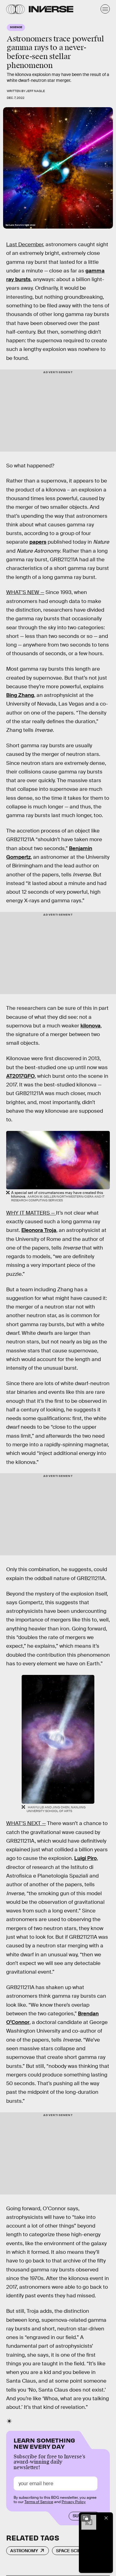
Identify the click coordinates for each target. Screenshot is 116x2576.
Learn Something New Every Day (44, 2443)
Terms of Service (39, 2502)
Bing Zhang (20, 695)
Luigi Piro (86, 1858)
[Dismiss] (106, 2518)
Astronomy (24, 2551)
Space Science (73, 2551)
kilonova (90, 1026)
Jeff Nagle (35, 91)
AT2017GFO (20, 1076)
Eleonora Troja (39, 1230)
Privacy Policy (74, 2502)
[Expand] (86, 2518)
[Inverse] (51, 9)
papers (38, 542)
